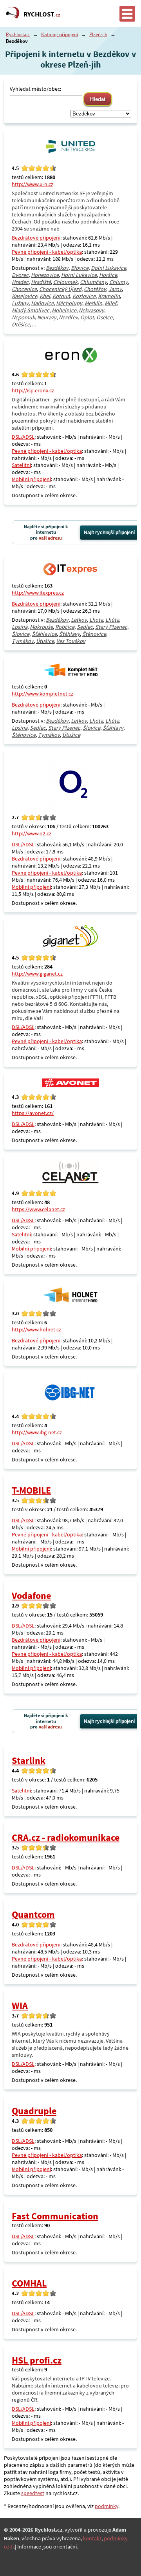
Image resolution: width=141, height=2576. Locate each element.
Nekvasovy (91, 310)
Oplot (87, 317)
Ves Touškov (71, 641)
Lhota (96, 620)
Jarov (115, 289)
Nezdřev (68, 317)
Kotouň (61, 296)
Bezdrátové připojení (36, 238)
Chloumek (65, 282)
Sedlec (85, 627)
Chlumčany (93, 282)
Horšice (108, 275)
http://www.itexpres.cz (38, 593)
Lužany (20, 303)
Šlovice (21, 634)
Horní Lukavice (79, 275)
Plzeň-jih (98, 34)
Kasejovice (24, 296)
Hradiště (41, 282)
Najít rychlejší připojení (109, 533)
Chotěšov (95, 289)
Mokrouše (41, 627)
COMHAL (29, 2283)
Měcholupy (69, 303)
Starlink (29, 1760)
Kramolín (109, 296)
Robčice (65, 627)
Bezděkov (57, 268)
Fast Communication (55, 2216)
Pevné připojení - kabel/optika (47, 252)
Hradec (20, 282)
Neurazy (47, 317)
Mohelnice (64, 310)
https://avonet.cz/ (33, 1113)
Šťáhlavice (44, 634)
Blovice (80, 268)
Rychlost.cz (18, 34)
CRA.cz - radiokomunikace (66, 1837)
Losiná (20, 627)
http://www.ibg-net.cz (37, 1432)
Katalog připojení (60, 34)
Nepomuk (23, 317)
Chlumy (118, 282)
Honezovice (45, 275)
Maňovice (42, 303)
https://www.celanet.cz (38, 1209)
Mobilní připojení (31, 479)
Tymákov (23, 641)
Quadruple (34, 2111)
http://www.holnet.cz (36, 1329)
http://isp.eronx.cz (33, 390)
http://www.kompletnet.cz (42, 694)
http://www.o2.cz (32, 833)
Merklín (93, 303)
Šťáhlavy (70, 634)
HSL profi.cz (37, 2360)
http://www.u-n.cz (33, 184)
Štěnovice (94, 634)
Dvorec (20, 275)
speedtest (33, 2493)
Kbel (45, 296)
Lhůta (112, 620)
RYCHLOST (42, 14)
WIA (20, 2006)
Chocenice (24, 289)
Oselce (104, 317)
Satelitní (21, 465)
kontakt (92, 2538)
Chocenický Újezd (60, 289)
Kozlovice (84, 296)
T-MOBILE (31, 1490)
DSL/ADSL (23, 437)
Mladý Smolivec (31, 310)
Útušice (45, 641)
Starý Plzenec (111, 627)
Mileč (111, 303)
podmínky (107, 2506)
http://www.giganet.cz (37, 974)
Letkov (79, 620)
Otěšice (21, 324)
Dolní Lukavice (108, 268)
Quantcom (33, 1914)
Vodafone (31, 1596)
